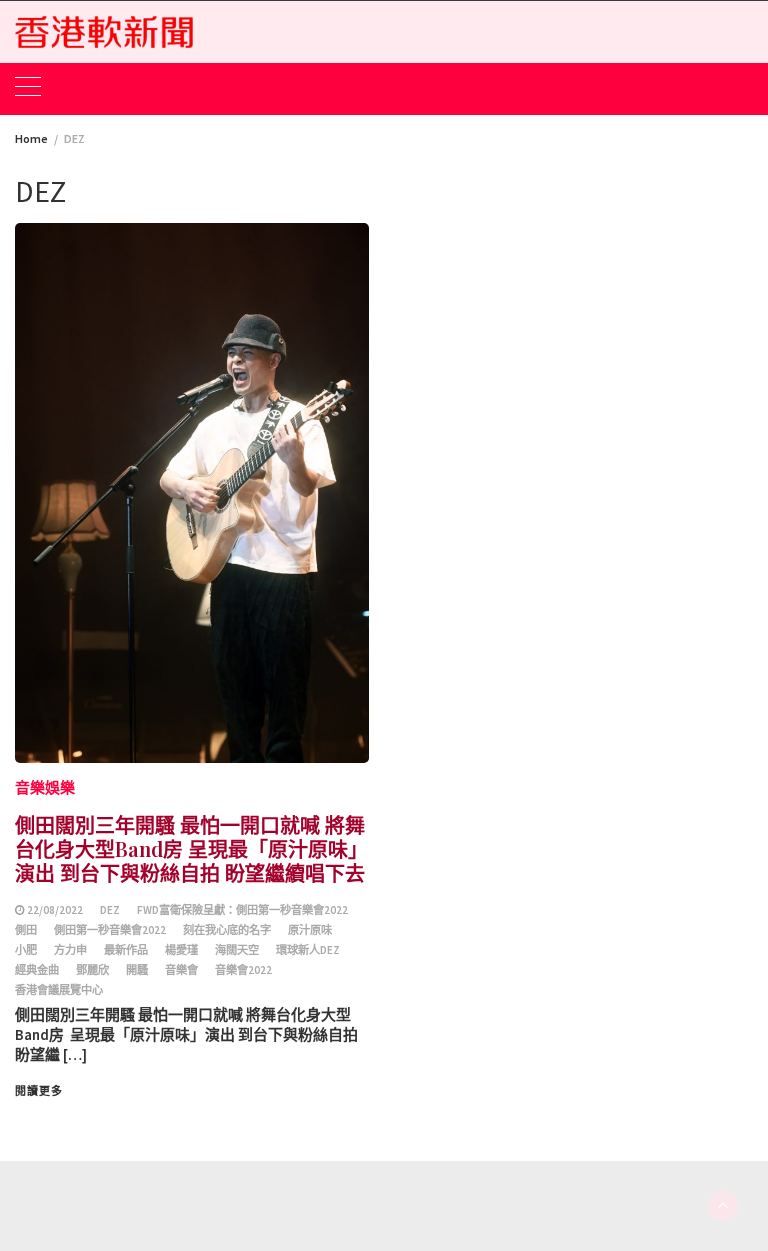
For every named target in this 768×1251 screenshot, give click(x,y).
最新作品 (126, 950)
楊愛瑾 (181, 950)
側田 (26, 930)
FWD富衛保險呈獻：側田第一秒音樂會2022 (242, 910)
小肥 (26, 950)
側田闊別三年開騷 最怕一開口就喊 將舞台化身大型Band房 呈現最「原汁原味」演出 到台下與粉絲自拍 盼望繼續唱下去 (191, 848)
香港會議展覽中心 (59, 990)
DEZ (110, 910)
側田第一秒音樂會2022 (110, 930)
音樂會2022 (243, 970)
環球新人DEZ (308, 950)
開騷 (137, 970)
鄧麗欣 (92, 970)
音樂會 (181, 970)
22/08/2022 (55, 910)
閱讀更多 (39, 1091)
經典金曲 (37, 970)
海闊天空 (237, 950)
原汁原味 (310, 930)
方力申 (70, 950)
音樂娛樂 (45, 787)
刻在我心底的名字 (227, 930)
